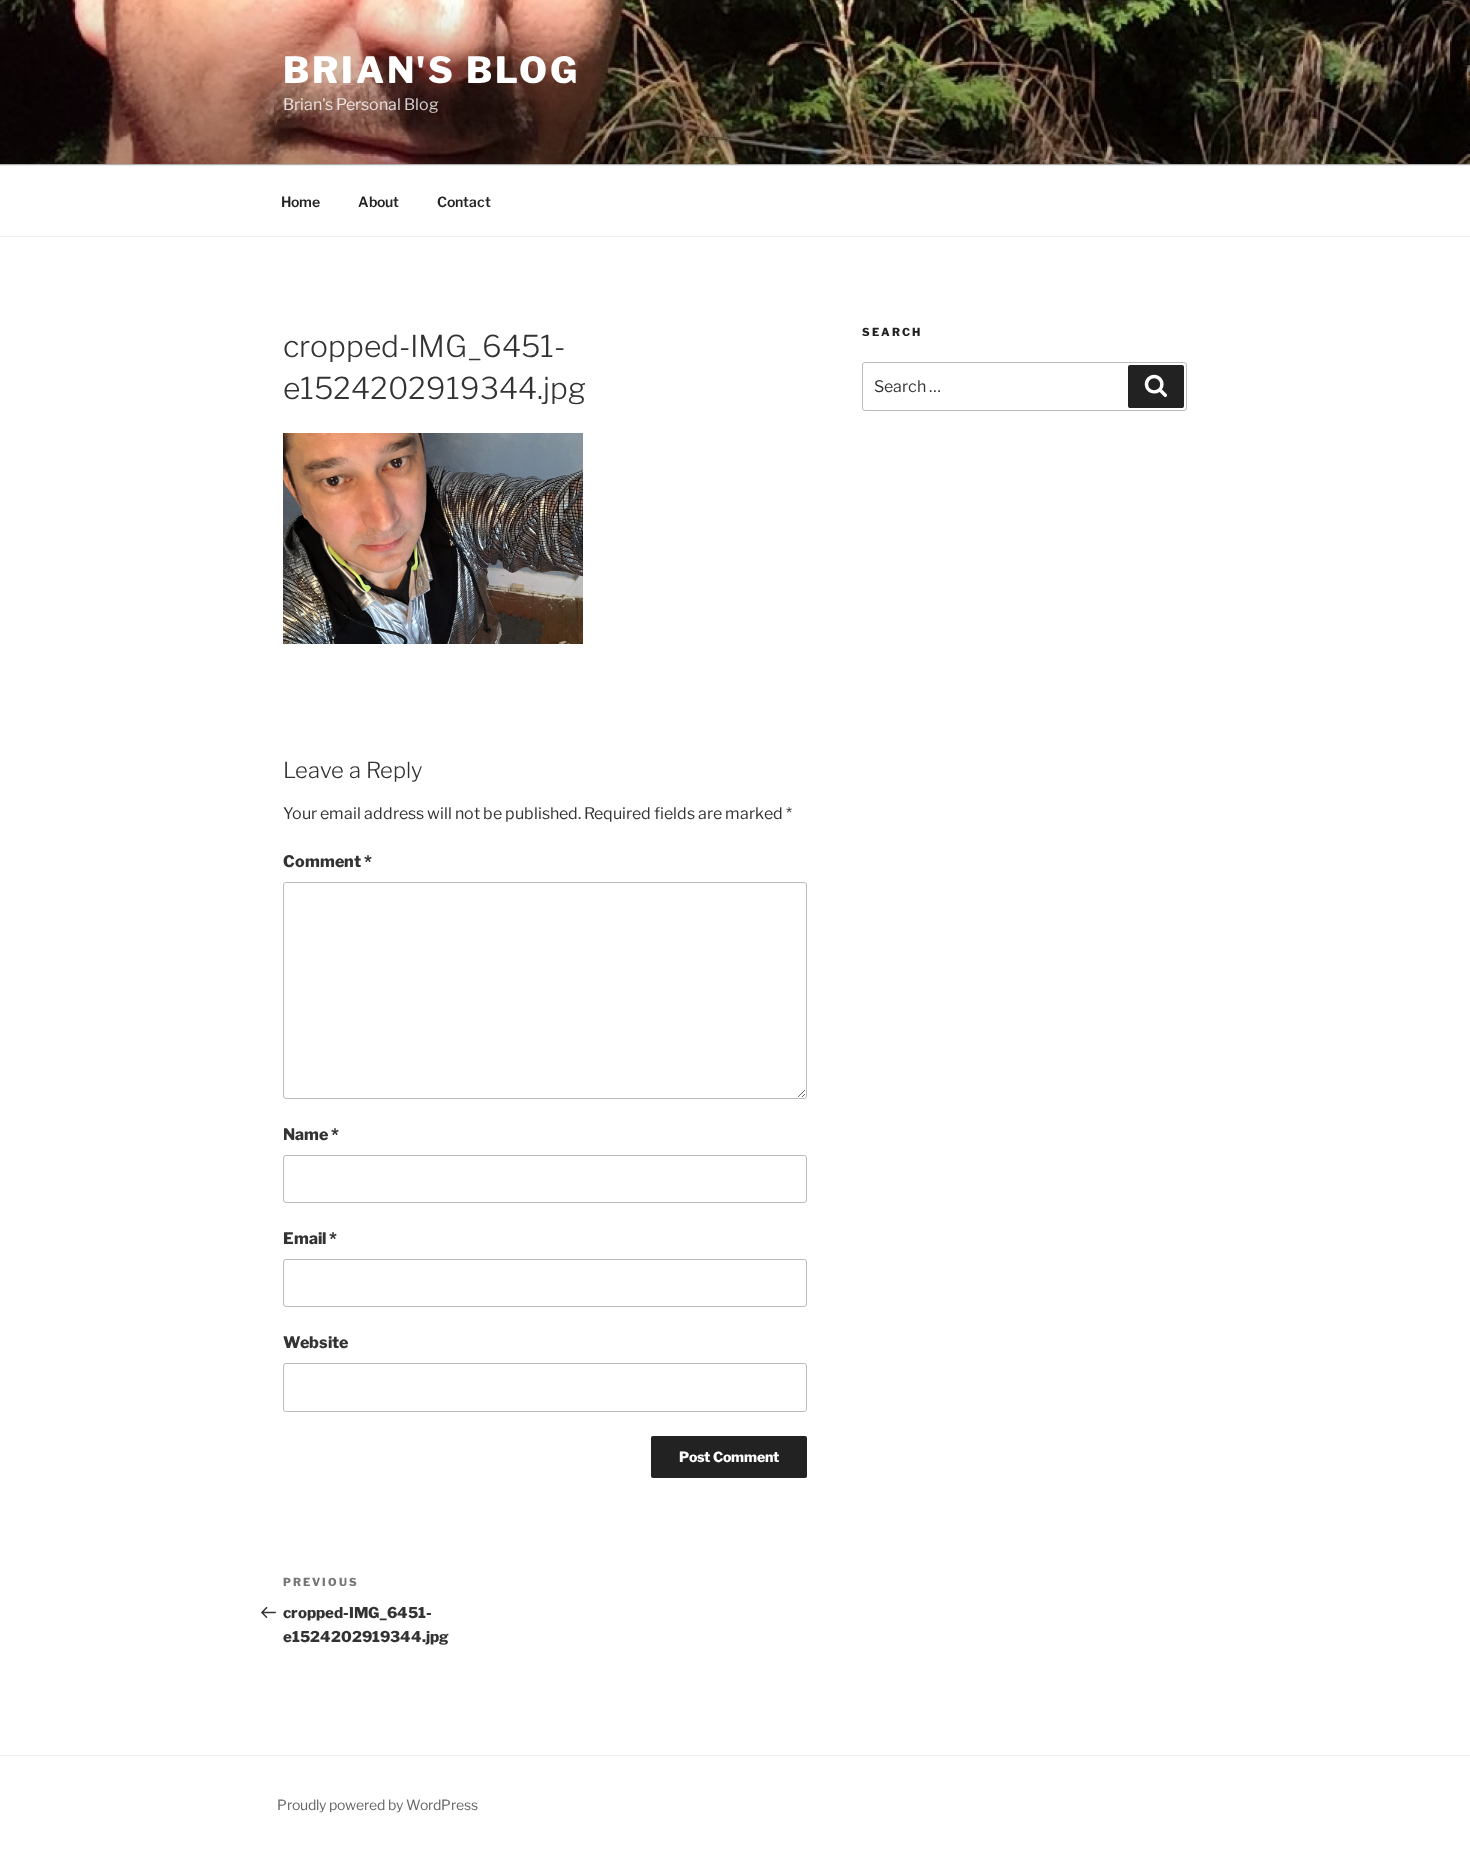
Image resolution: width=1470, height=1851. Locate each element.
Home (300, 201)
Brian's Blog (431, 70)
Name (311, 1134)
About (378, 201)
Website (315, 1342)
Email (310, 1238)
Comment (327, 861)
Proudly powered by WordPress (377, 1804)
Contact (464, 201)
